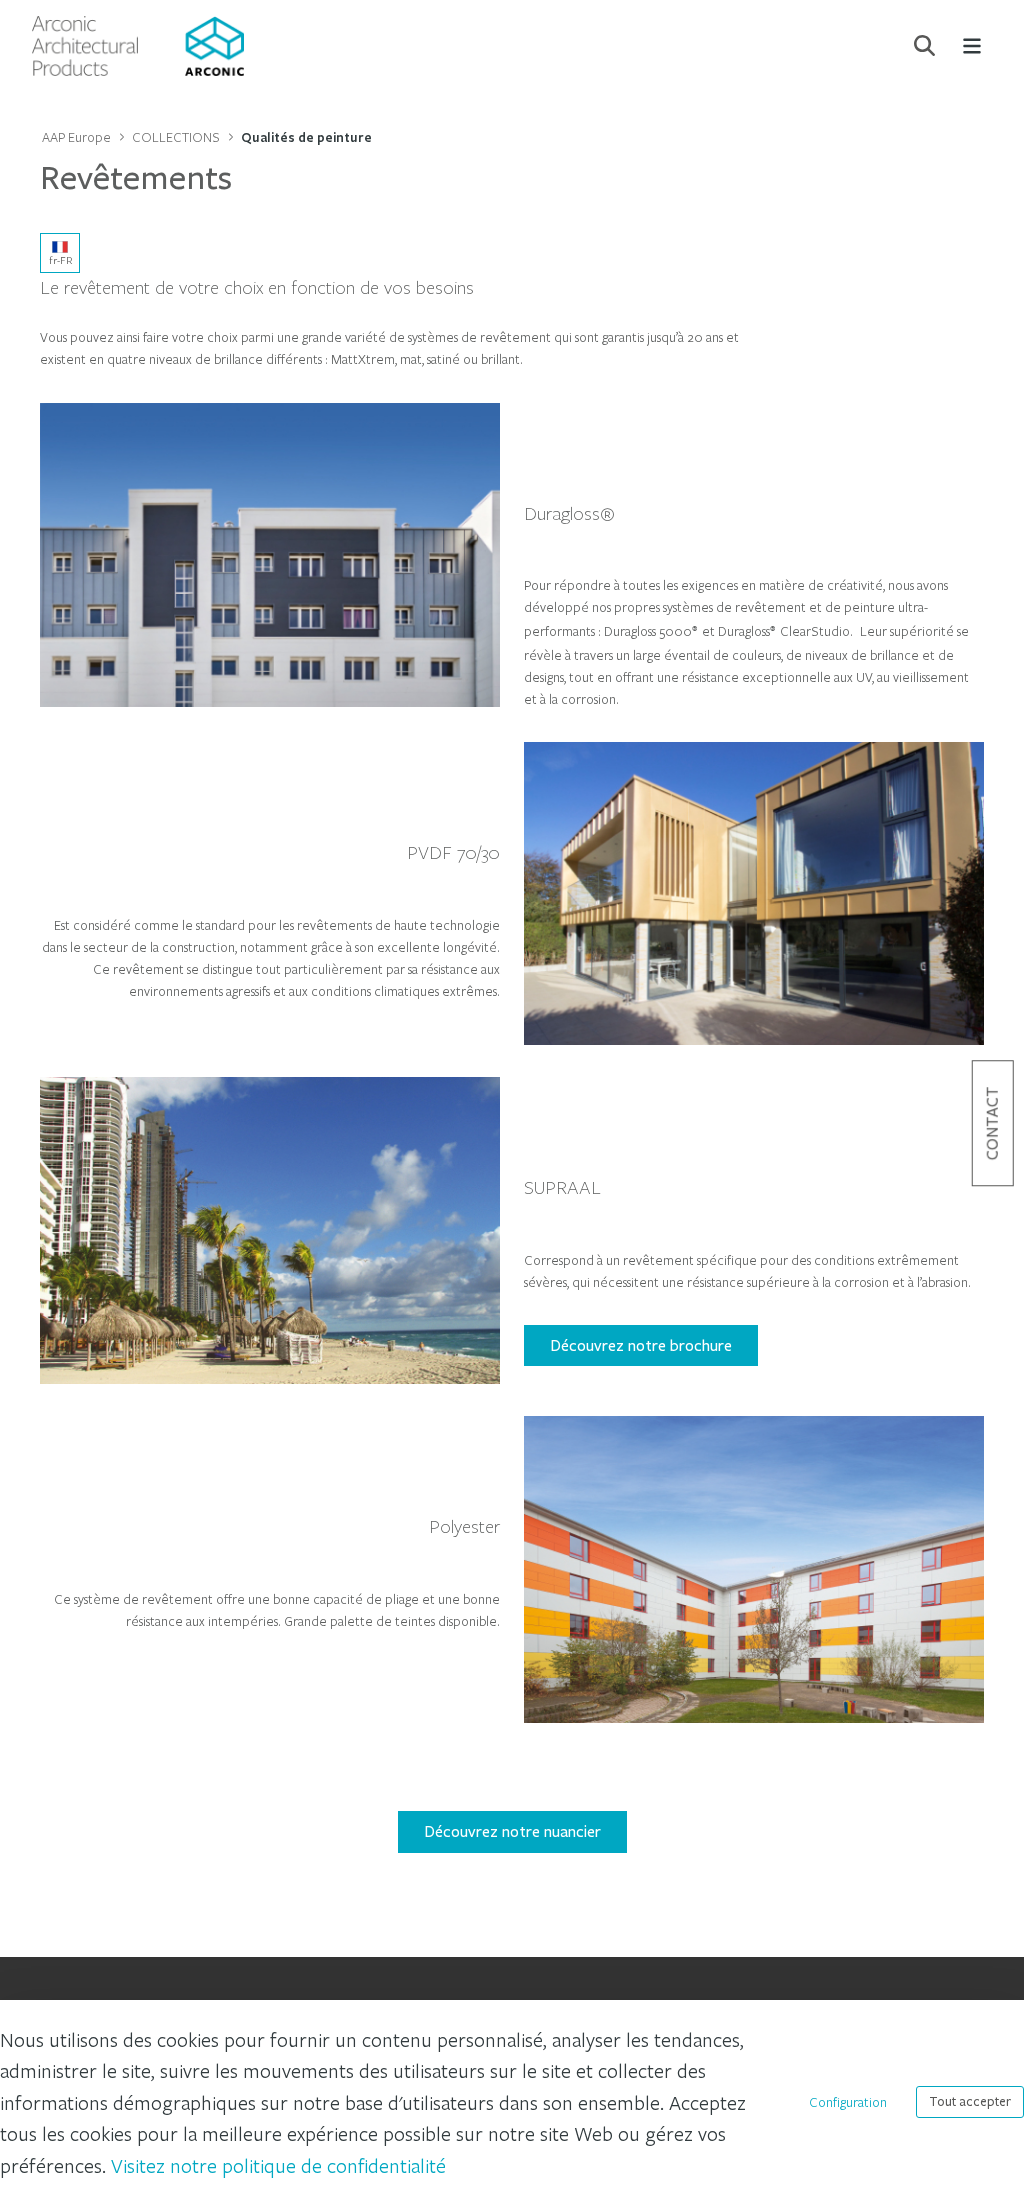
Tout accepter (970, 2102)
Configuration (848, 2102)
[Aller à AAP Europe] (138, 46)
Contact (992, 1123)
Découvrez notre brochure (641, 1345)
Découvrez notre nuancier (512, 1831)
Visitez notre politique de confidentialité (278, 2165)
